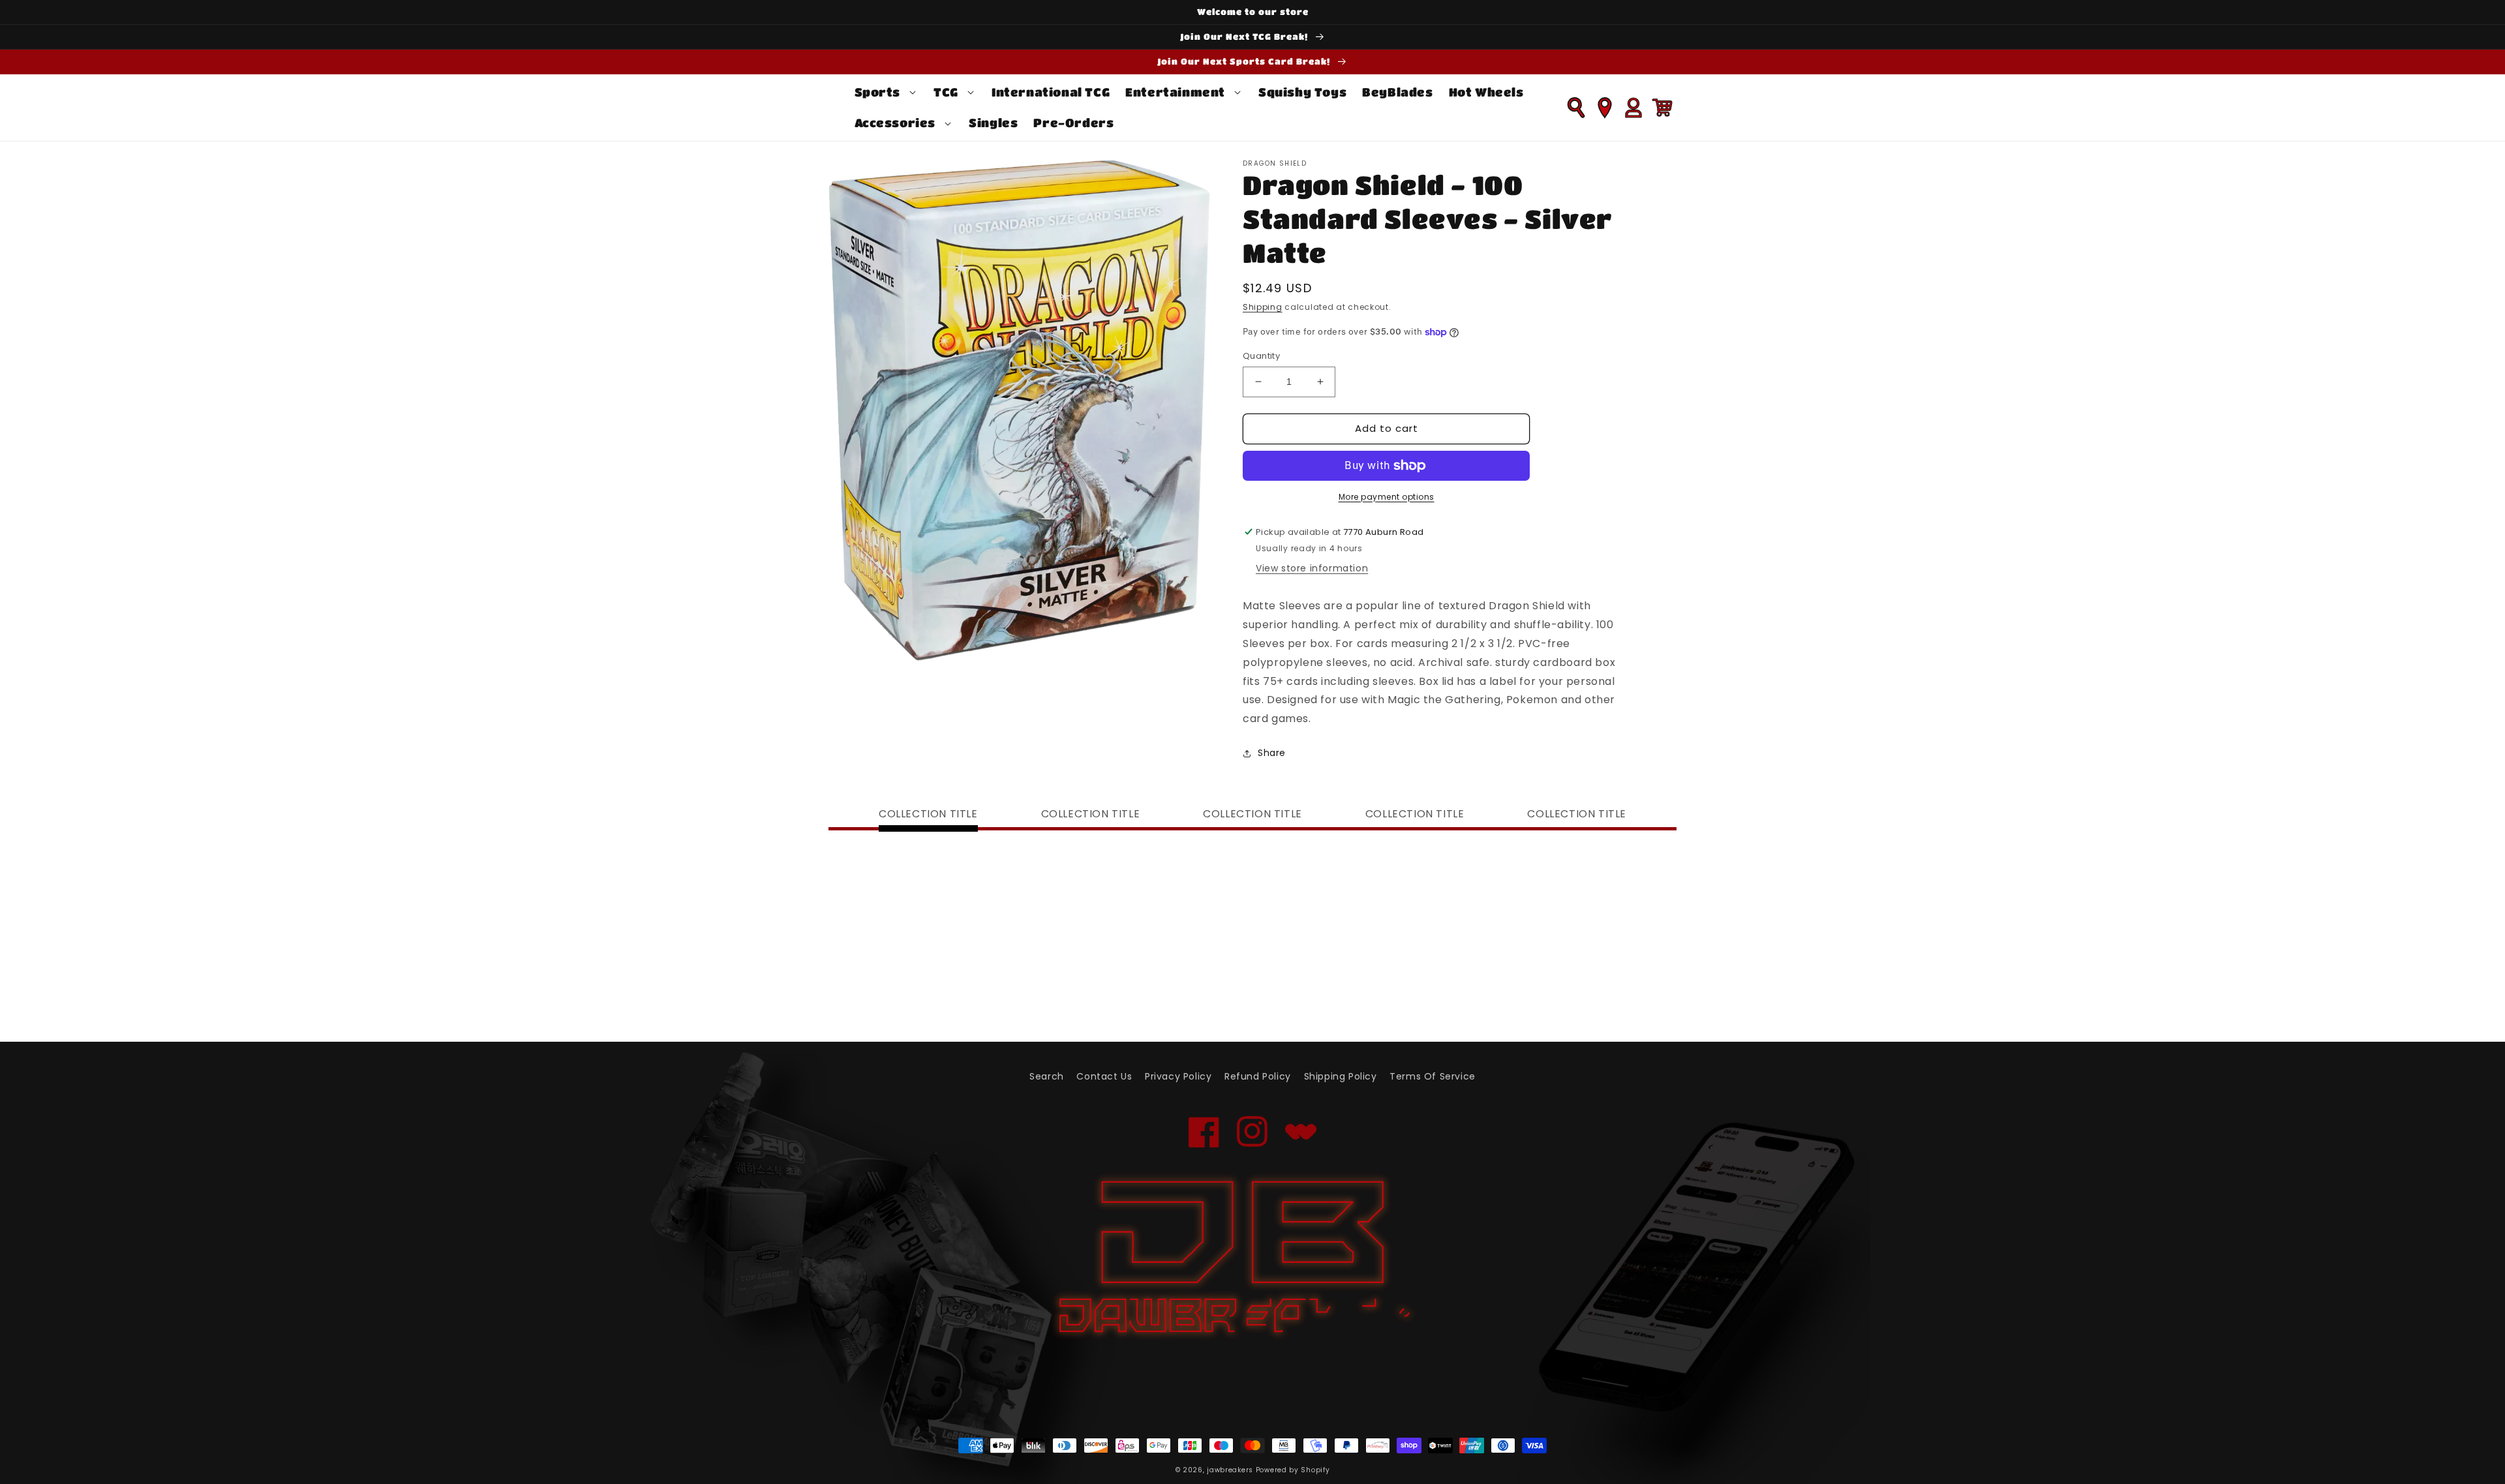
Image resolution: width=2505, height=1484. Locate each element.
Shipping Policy (1341, 1076)
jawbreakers (1230, 1470)
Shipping (1263, 307)
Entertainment (1175, 92)
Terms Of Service (1433, 1076)
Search (1047, 1076)
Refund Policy (1258, 1076)
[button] (887, 92)
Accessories (895, 123)
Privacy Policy (1178, 1076)
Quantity (1261, 356)
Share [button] (1272, 753)
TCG (946, 92)
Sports (878, 92)
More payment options (1387, 497)
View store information (1312, 568)
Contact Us (1104, 1076)
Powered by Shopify (1293, 1470)
